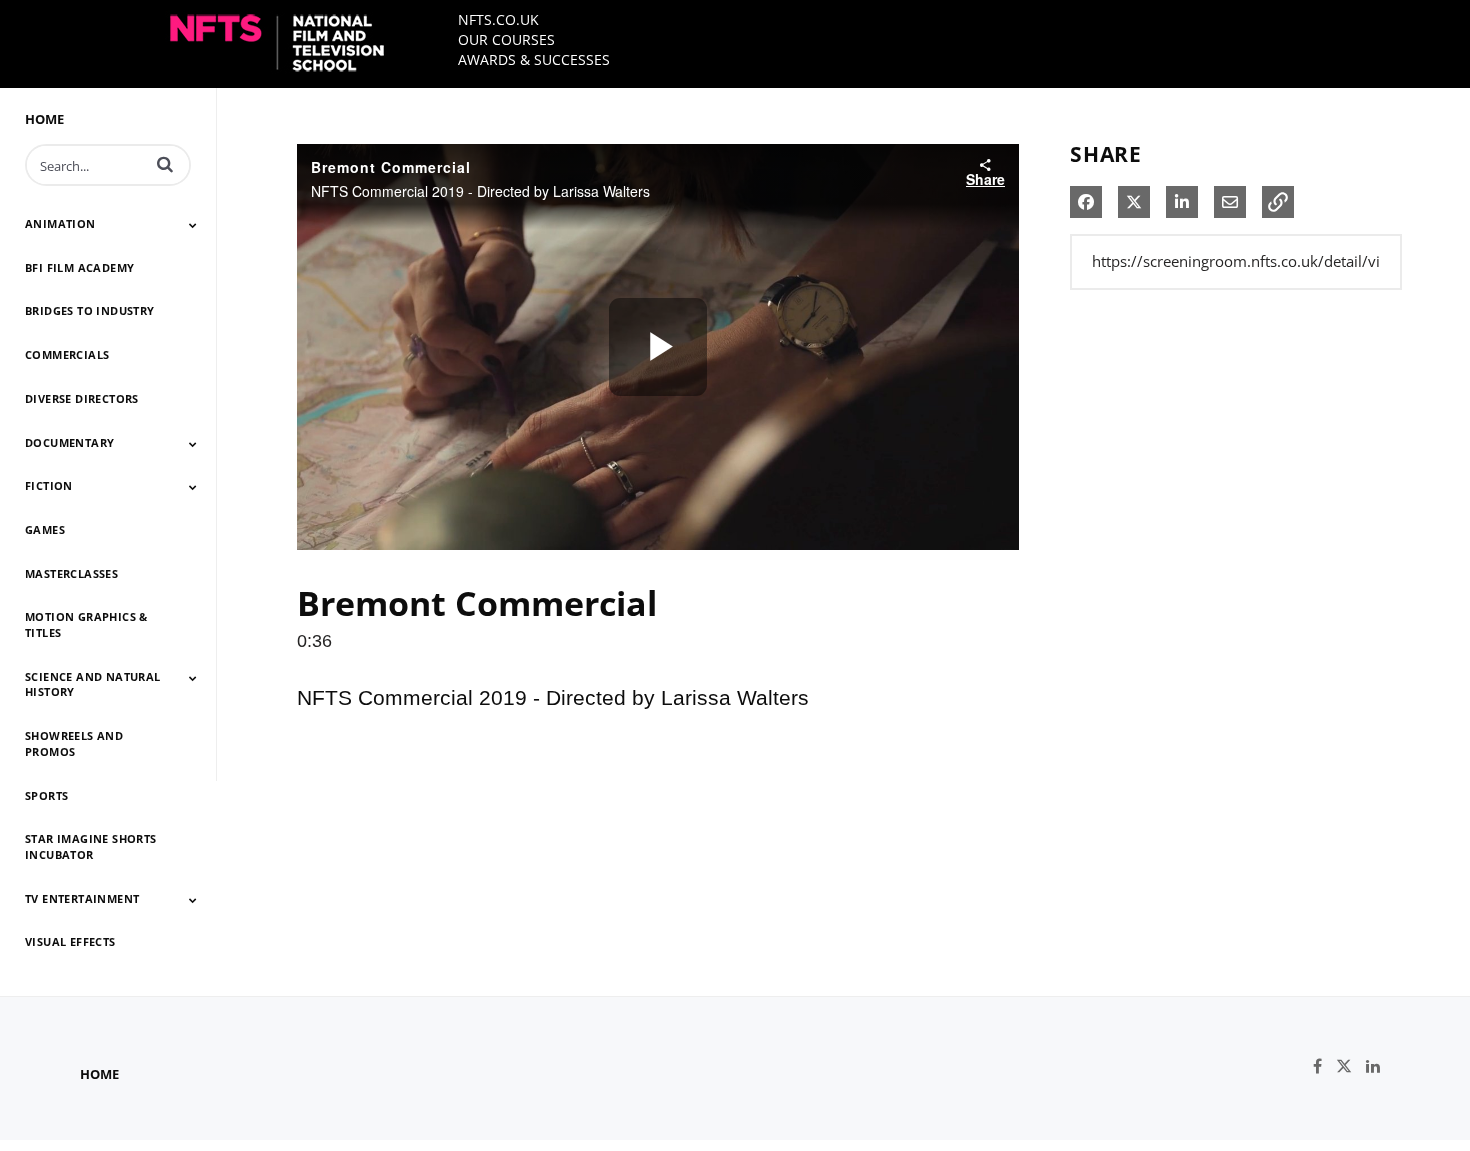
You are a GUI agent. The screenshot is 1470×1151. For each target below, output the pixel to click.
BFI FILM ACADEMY (79, 267)
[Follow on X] (1351, 1066)
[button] (165, 164)
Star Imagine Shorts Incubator (91, 846)
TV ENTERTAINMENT (82, 898)
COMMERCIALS (67, 354)
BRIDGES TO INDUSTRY (90, 310)
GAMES (45, 529)
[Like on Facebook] (1324, 1066)
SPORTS (46, 795)
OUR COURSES (506, 39)
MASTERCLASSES (71, 573)
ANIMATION (60, 223)
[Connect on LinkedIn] (1378, 1066)
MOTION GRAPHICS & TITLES (86, 624)
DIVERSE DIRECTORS (82, 398)
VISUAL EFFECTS (70, 941)
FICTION (49, 485)
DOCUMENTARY (69, 442)
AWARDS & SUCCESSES (534, 59)
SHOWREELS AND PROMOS (74, 743)
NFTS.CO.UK (498, 19)
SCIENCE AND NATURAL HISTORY (93, 684)
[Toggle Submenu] (193, 225)
